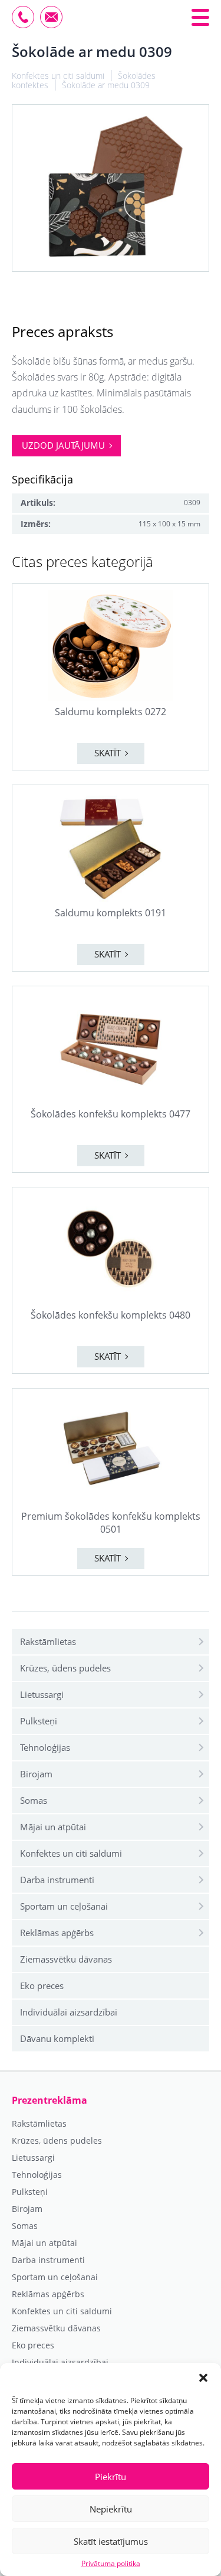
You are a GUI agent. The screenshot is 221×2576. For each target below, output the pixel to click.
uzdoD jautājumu (63, 445)
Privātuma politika (111, 2564)
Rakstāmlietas (48, 1641)
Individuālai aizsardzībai (69, 2012)
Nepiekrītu (111, 2509)
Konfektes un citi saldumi (71, 1853)
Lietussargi (42, 1694)
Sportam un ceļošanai (64, 1906)
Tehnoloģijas (45, 1747)
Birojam (36, 1774)
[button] (203, 2378)
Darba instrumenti (57, 1880)
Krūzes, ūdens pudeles (65, 1668)
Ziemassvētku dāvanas (66, 1959)
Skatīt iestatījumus (111, 2541)
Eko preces (42, 1986)
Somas (34, 1800)
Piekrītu (111, 2477)
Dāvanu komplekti (57, 2038)
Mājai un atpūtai (53, 1827)
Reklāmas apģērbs (57, 1933)
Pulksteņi (39, 1721)
